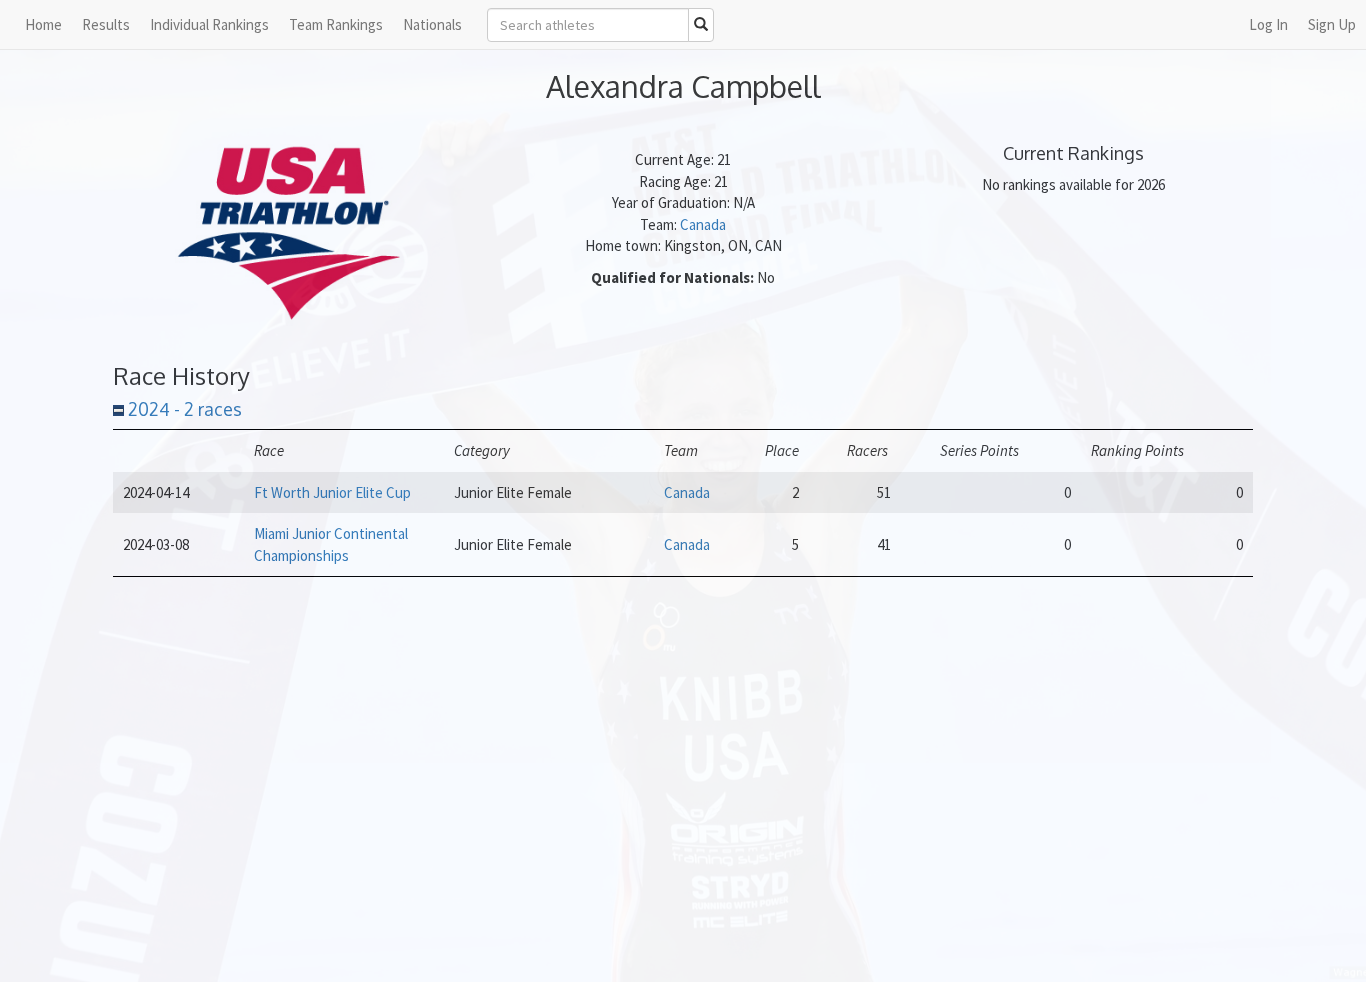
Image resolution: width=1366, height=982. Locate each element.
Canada (703, 224)
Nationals (432, 24)
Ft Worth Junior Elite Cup (332, 492)
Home (43, 24)
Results (106, 24)
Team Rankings (336, 24)
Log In (1268, 24)
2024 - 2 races (183, 409)
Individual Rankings (209, 24)
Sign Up (1332, 24)
